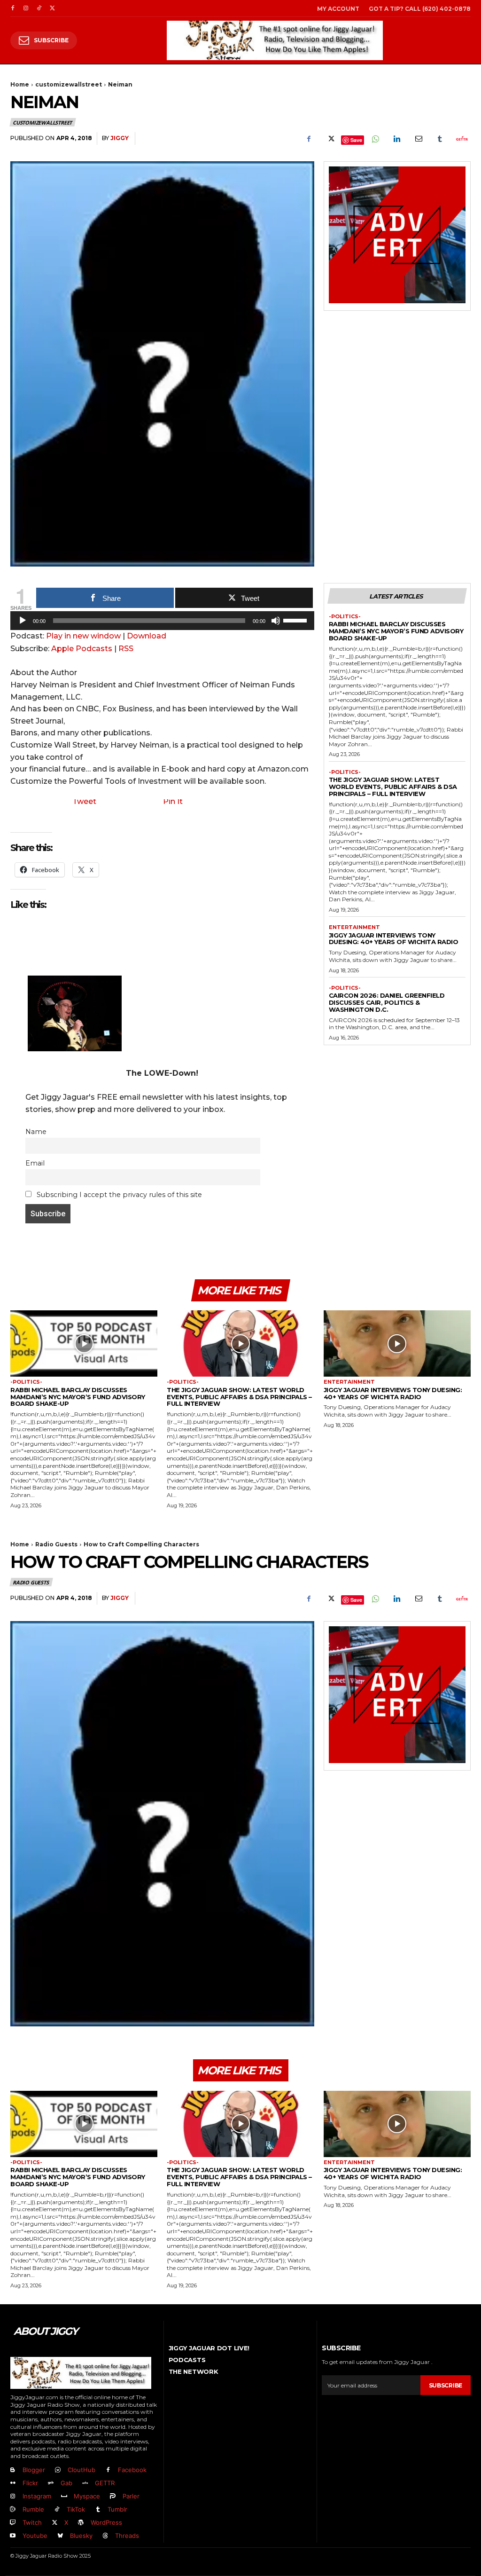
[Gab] (51, 2483)
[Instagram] (26, 8)
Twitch (32, 2522)
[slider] (296, 620)
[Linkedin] (396, 139)
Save (356, 140)
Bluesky (81, 2536)
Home (20, 84)
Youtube (35, 2536)
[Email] (418, 139)
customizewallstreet (69, 84)
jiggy (120, 138)
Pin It (173, 801)
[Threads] (105, 2536)
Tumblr (117, 2509)
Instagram (37, 2496)
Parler (131, 2496)
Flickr (30, 2483)
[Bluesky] (60, 2536)
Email (35, 1163)
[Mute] (276, 621)
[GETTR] (85, 2483)
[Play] (23, 621)
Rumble (33, 2509)
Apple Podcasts (82, 649)
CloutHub (81, 2470)
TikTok (76, 2509)
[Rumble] (13, 2510)
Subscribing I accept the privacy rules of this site (118, 1195)
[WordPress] (81, 2523)
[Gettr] (461, 139)
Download (147, 636)
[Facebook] (13, 8)
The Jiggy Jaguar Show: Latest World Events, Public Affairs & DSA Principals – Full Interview (393, 787)
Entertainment (354, 927)
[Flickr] (13, 2483)
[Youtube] (13, 2536)
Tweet (84, 801)
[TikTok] (39, 8)
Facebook (132, 2470)
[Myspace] (64, 2497)
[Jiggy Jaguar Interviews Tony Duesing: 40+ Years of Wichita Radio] (397, 1343)
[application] (162, 623)
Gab (66, 2483)
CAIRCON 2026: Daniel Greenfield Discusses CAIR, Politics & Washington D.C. (387, 1002)
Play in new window (83, 636)
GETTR (105, 2483)
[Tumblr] (440, 139)
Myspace (87, 2496)
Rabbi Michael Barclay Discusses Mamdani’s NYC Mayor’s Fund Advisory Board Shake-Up (396, 631)
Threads (127, 2536)
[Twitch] (13, 2523)
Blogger (34, 2470)
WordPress (106, 2522)
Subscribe (446, 2385)
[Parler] (113, 2497)
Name (36, 1132)
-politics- (345, 617)
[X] (52, 8)
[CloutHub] (58, 2470)
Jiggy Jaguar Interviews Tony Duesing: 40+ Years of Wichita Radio (394, 939)
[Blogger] (13, 2470)
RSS (126, 649)
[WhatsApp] (375, 139)
